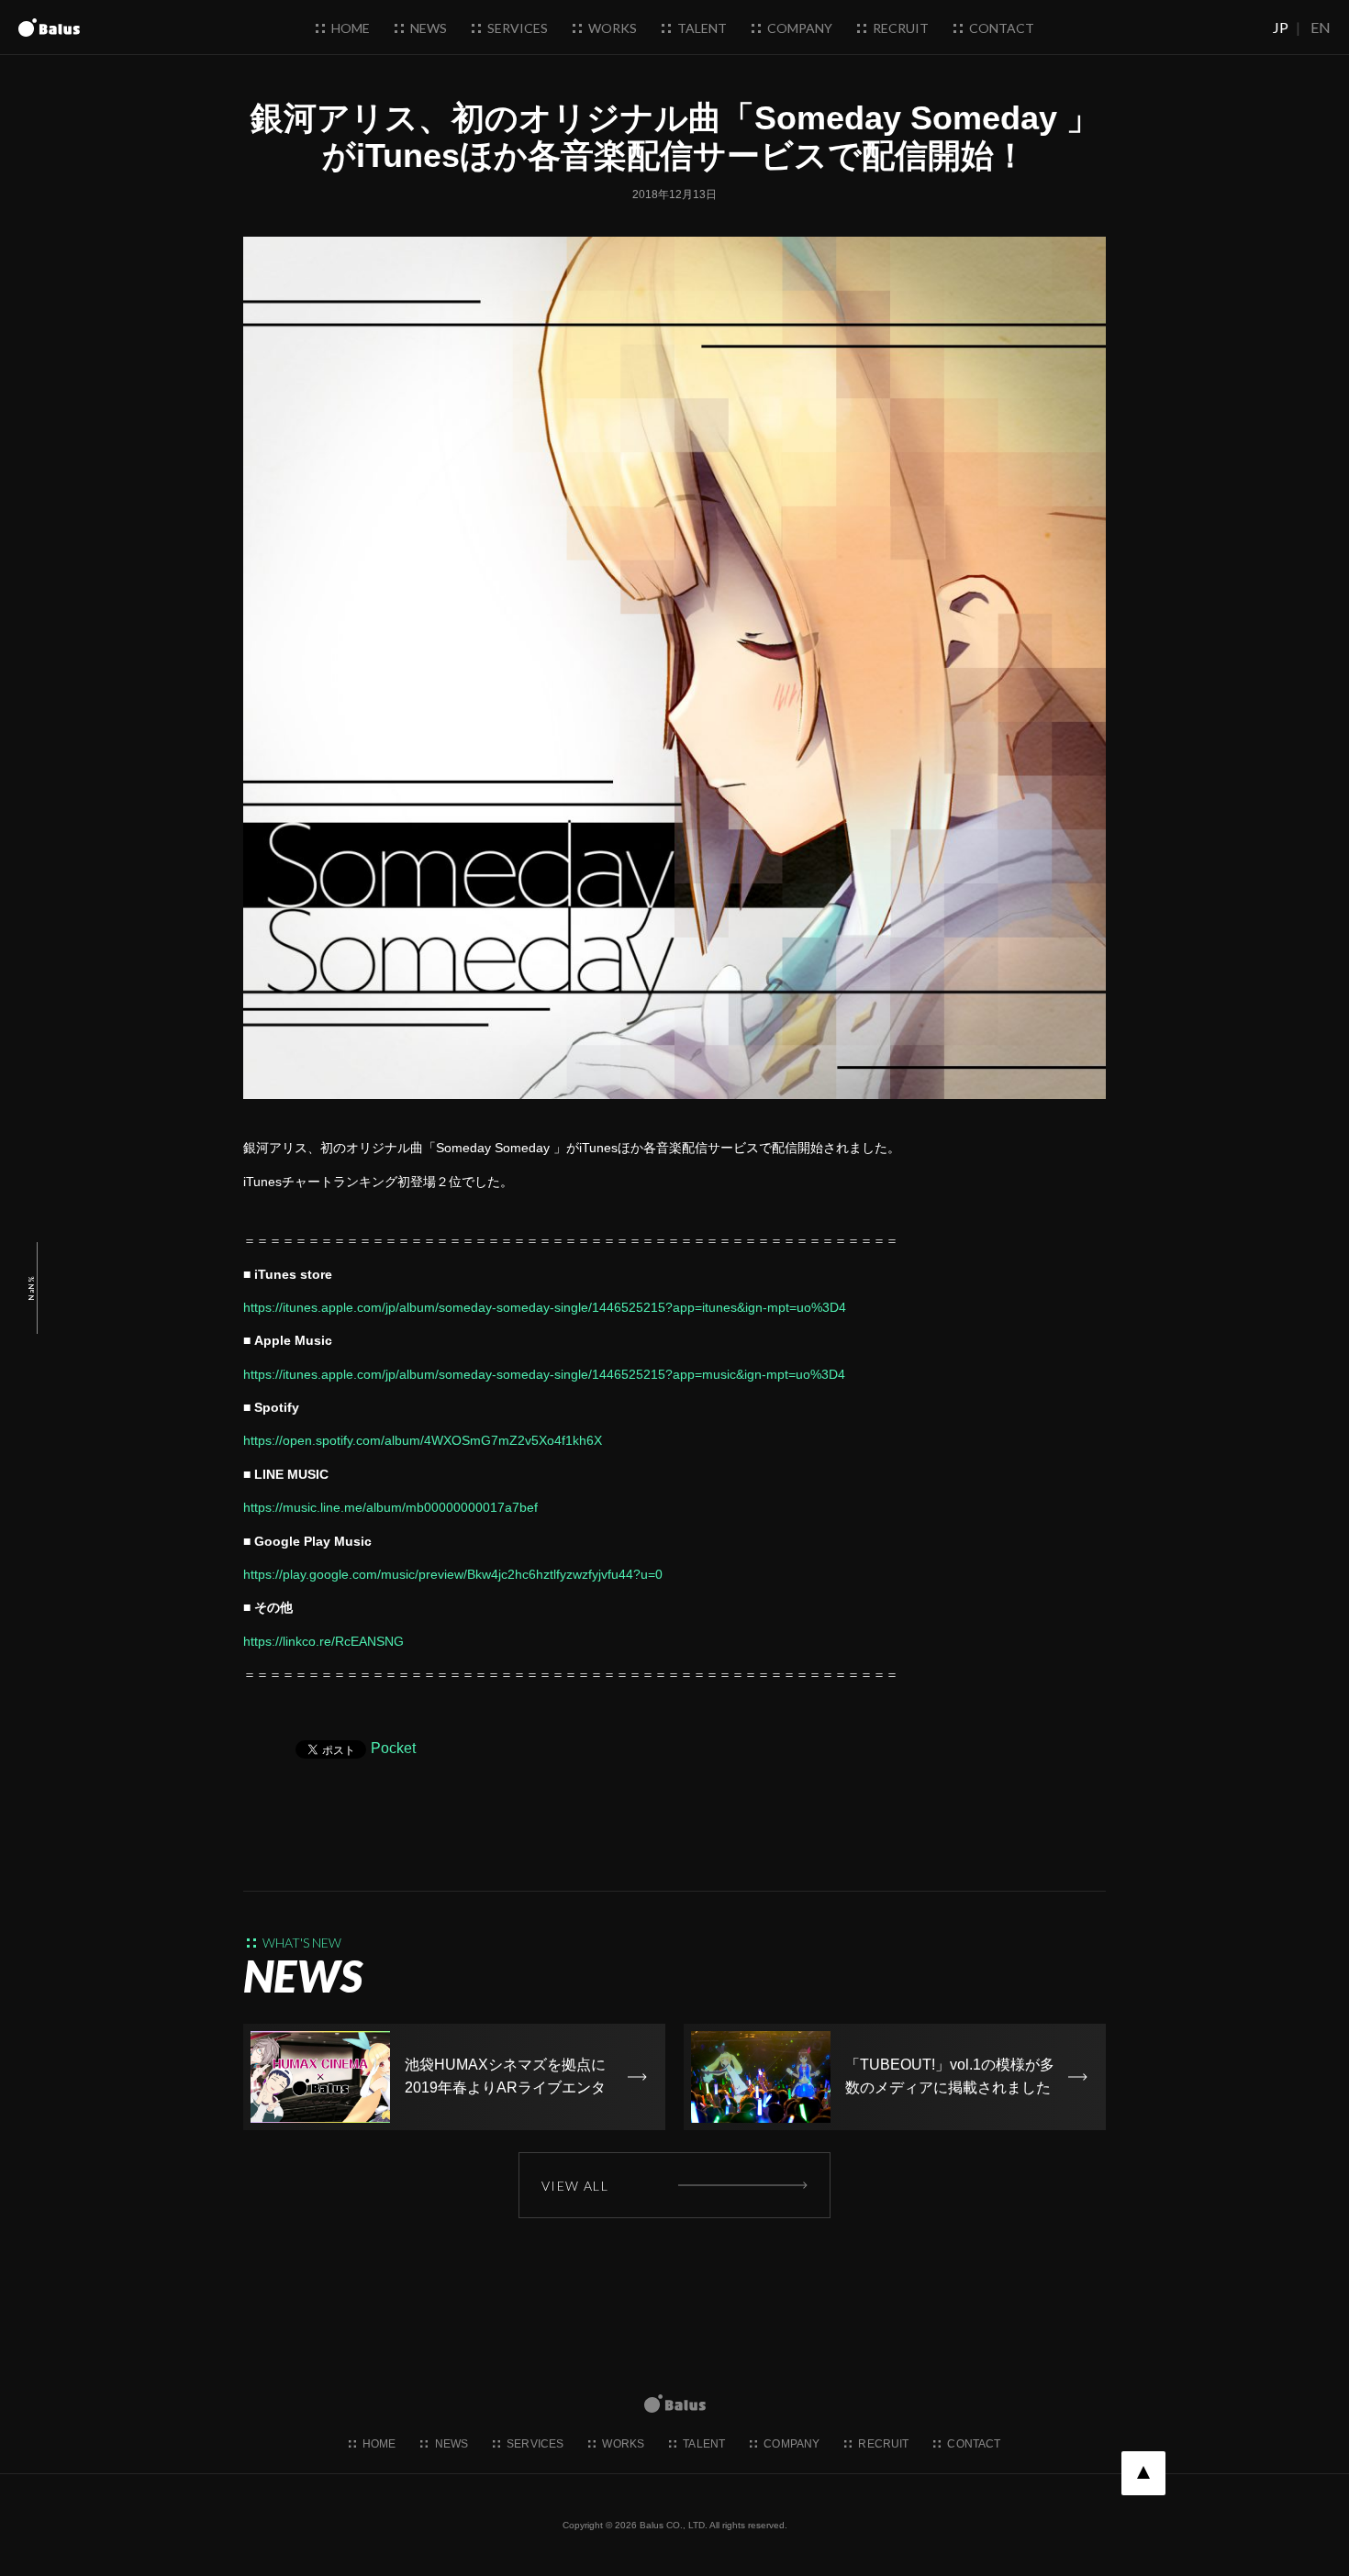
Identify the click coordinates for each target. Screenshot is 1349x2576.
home (349, 28)
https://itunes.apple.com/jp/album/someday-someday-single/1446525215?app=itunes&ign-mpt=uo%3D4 (545, 1307)
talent (701, 28)
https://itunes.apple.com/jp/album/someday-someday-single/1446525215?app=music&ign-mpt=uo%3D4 (544, 1374)
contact (1000, 28)
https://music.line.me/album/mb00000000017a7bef (390, 1507)
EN (1321, 27)
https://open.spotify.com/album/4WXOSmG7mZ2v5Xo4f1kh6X (423, 1440)
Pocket (393, 1748)
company (798, 28)
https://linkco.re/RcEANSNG (323, 1641)
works (611, 28)
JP (1281, 27)
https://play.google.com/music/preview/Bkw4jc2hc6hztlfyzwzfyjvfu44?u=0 (453, 1574)
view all (575, 2186)
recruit (899, 28)
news (427, 28)
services (516, 28)
